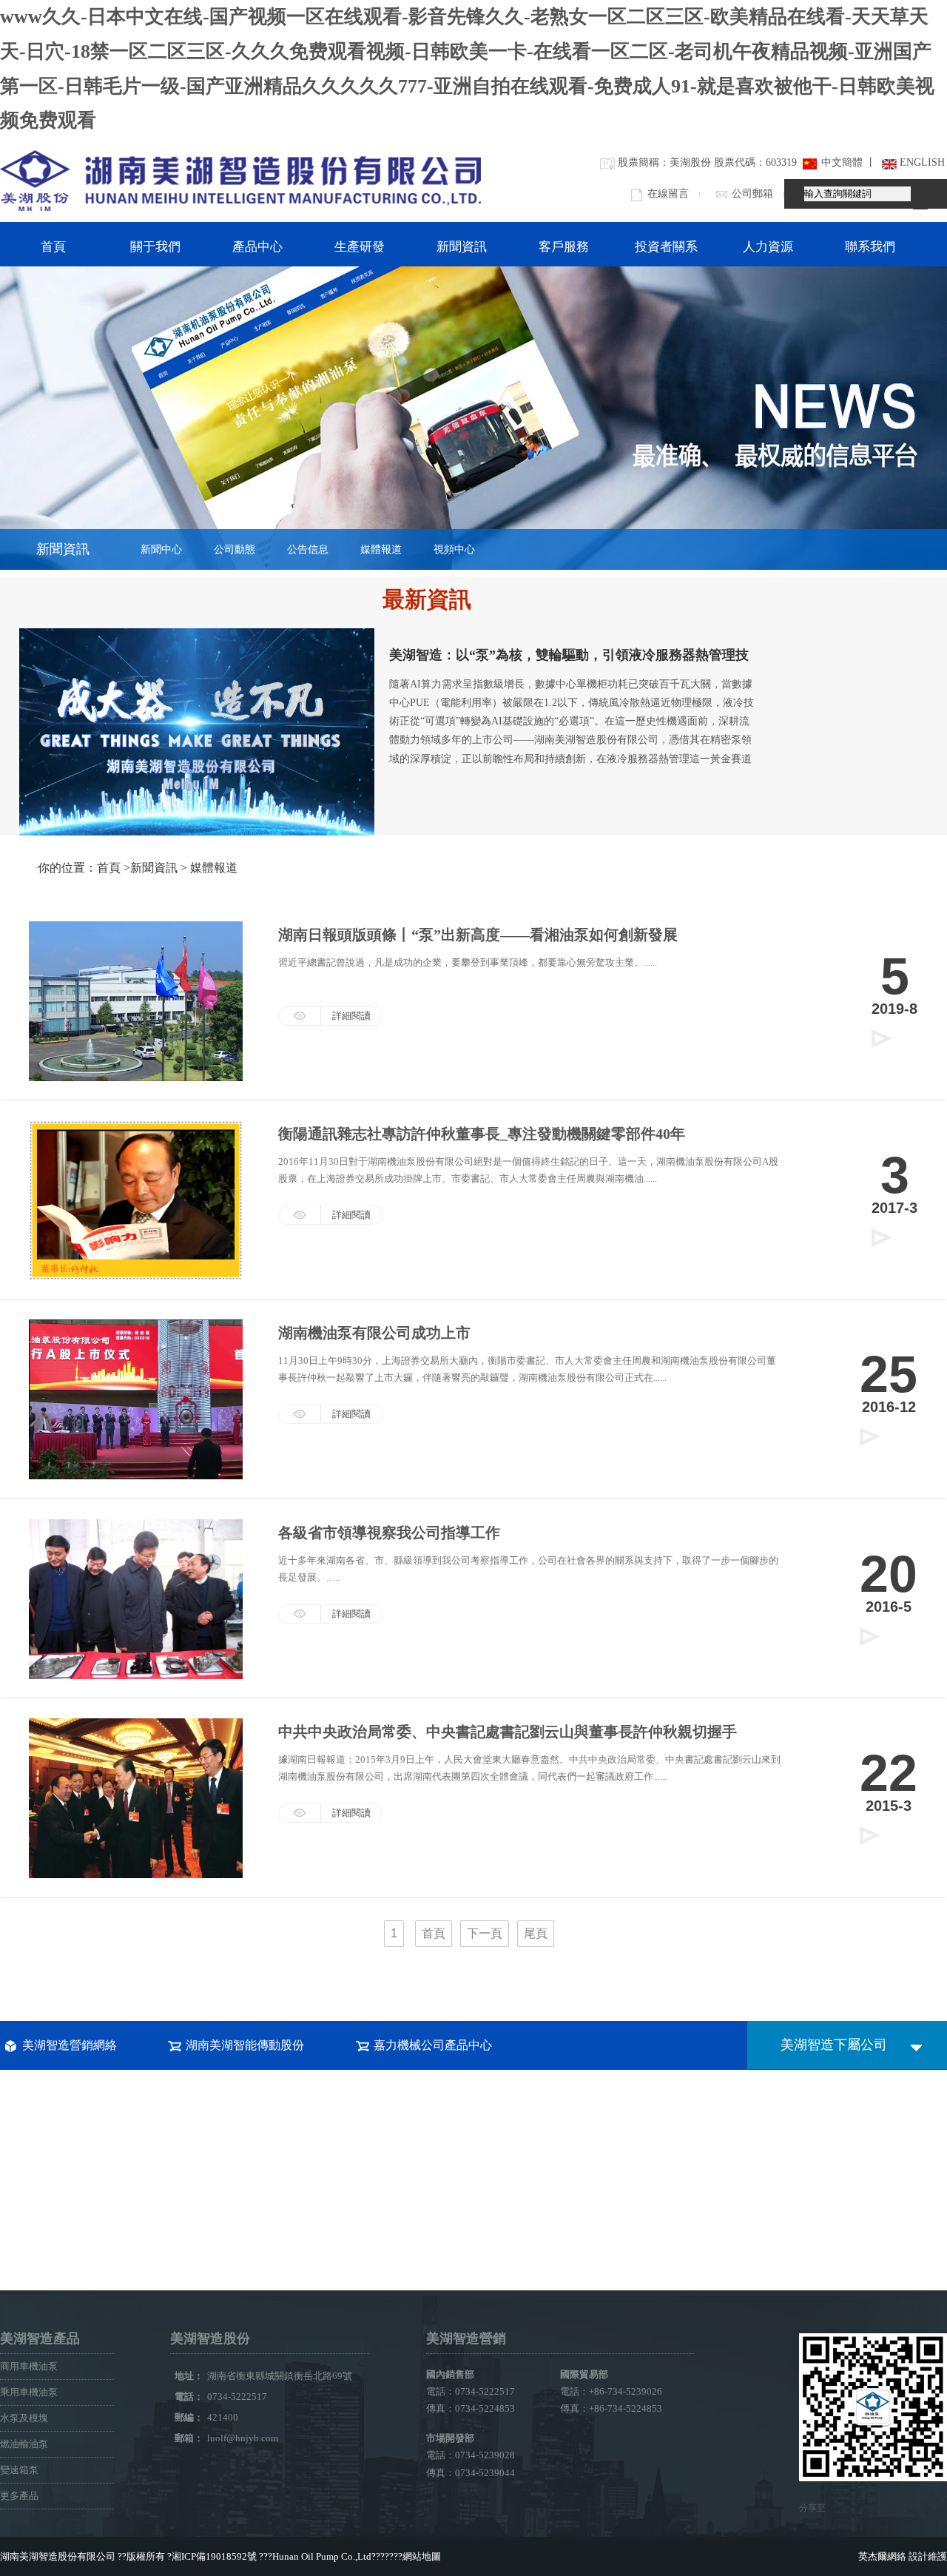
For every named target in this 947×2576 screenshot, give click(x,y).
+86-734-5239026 (626, 2391)
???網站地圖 (415, 2556)
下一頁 (485, 1933)
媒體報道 (381, 549)
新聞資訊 (462, 247)
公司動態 (235, 549)
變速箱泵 (19, 2470)
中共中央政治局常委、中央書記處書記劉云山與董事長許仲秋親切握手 (508, 1732)
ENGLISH (922, 162)
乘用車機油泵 (29, 2392)
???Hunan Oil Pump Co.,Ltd (315, 2556)
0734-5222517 (248, 2397)
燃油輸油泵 (24, 2444)
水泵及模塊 (24, 2418)
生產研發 (360, 247)
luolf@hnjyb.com (243, 2438)
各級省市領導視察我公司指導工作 (389, 1533)
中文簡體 (842, 162)
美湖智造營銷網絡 (70, 2045)
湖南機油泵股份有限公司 (240, 180)
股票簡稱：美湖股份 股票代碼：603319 (707, 162)
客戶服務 (564, 247)
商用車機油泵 (29, 2366)
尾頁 (536, 1933)
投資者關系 (666, 247)
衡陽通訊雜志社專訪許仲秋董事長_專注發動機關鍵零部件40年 (482, 1134)
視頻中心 (454, 549)
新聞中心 (161, 549)
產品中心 (257, 247)
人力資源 (768, 247)
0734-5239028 (485, 2455)
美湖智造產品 (40, 2338)
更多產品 (19, 2496)
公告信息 (308, 549)
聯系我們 (870, 247)
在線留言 (668, 194)
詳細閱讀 (351, 1215)
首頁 (53, 247)
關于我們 (155, 247)
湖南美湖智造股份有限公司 (58, 2556)
